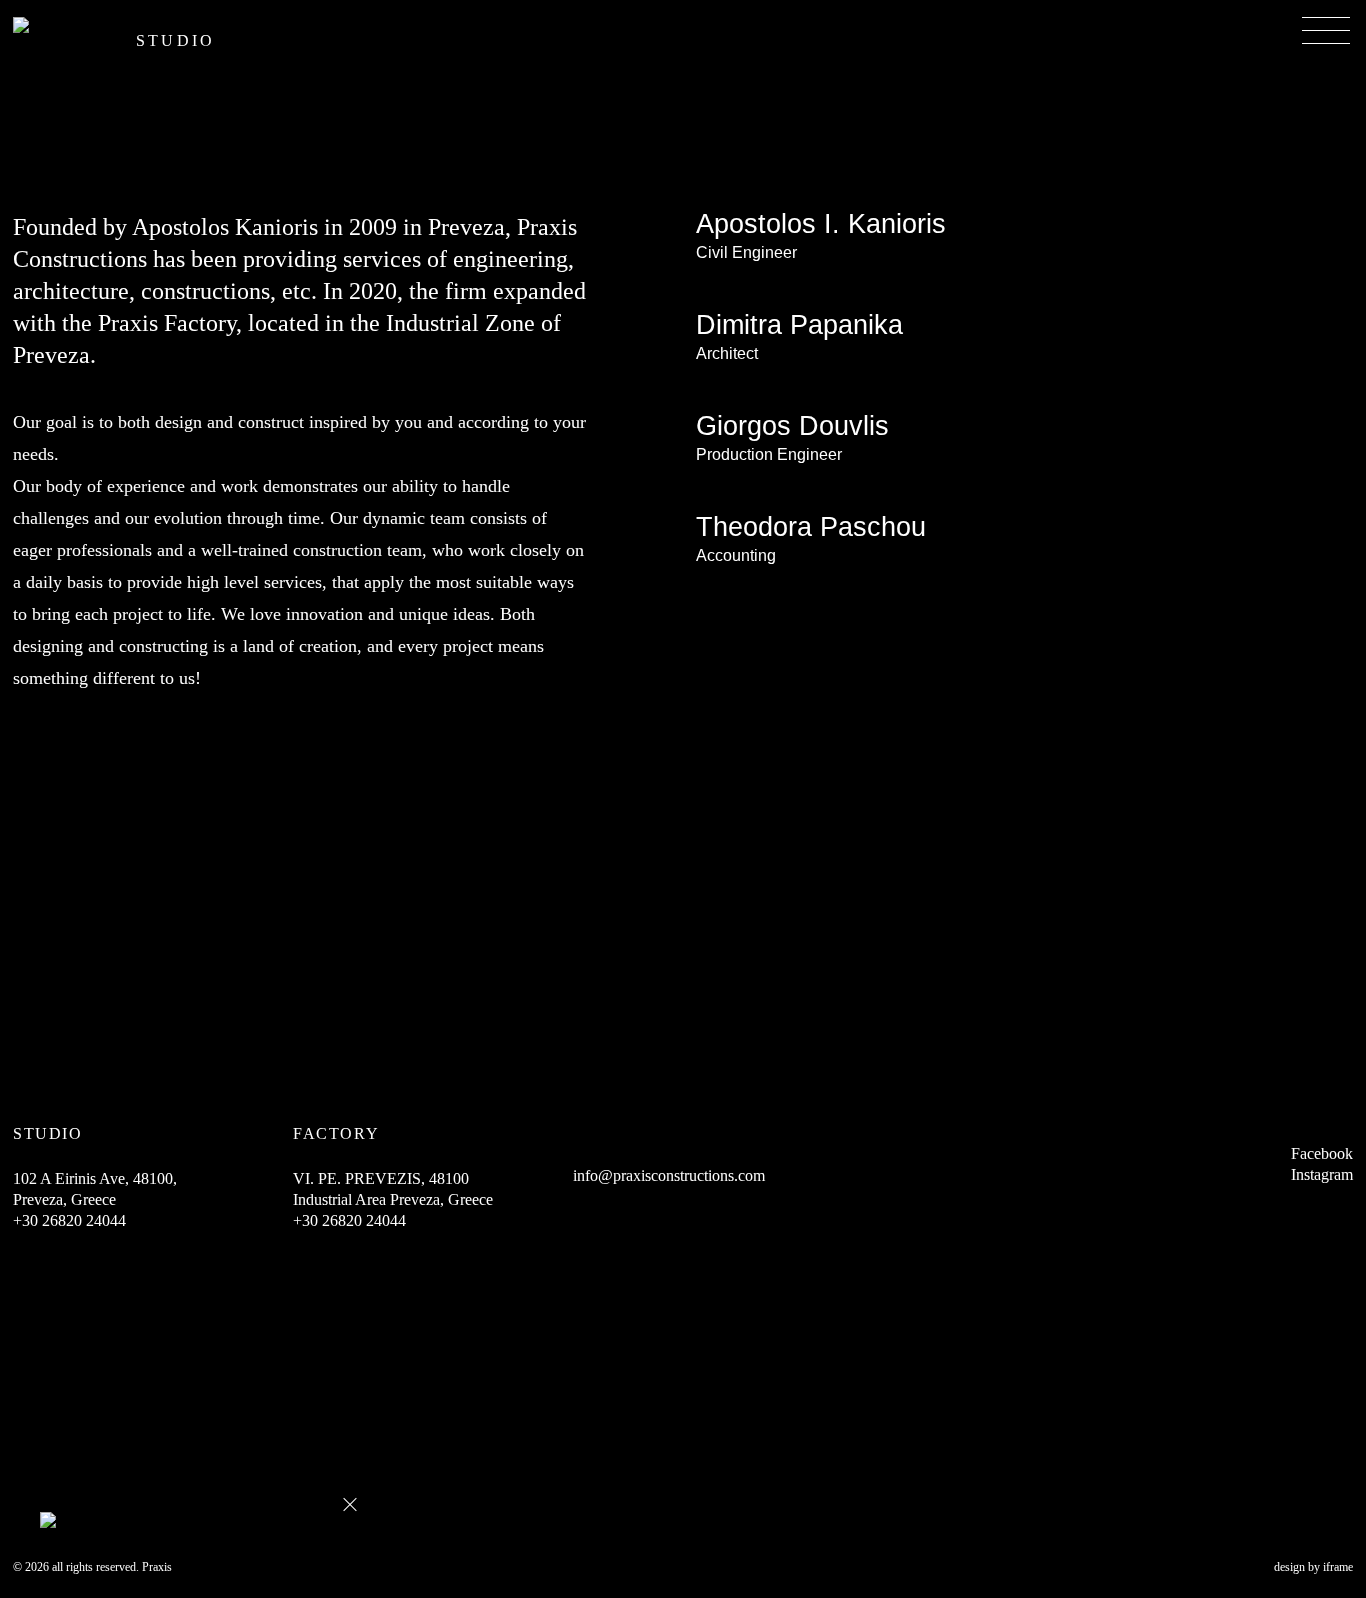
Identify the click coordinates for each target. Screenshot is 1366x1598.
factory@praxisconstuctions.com (810, 483)
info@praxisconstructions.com (802, 382)
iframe (1338, 1567)
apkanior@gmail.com (771, 281)
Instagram (1322, 1174)
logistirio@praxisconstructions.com (819, 584)
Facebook (1322, 1153)
